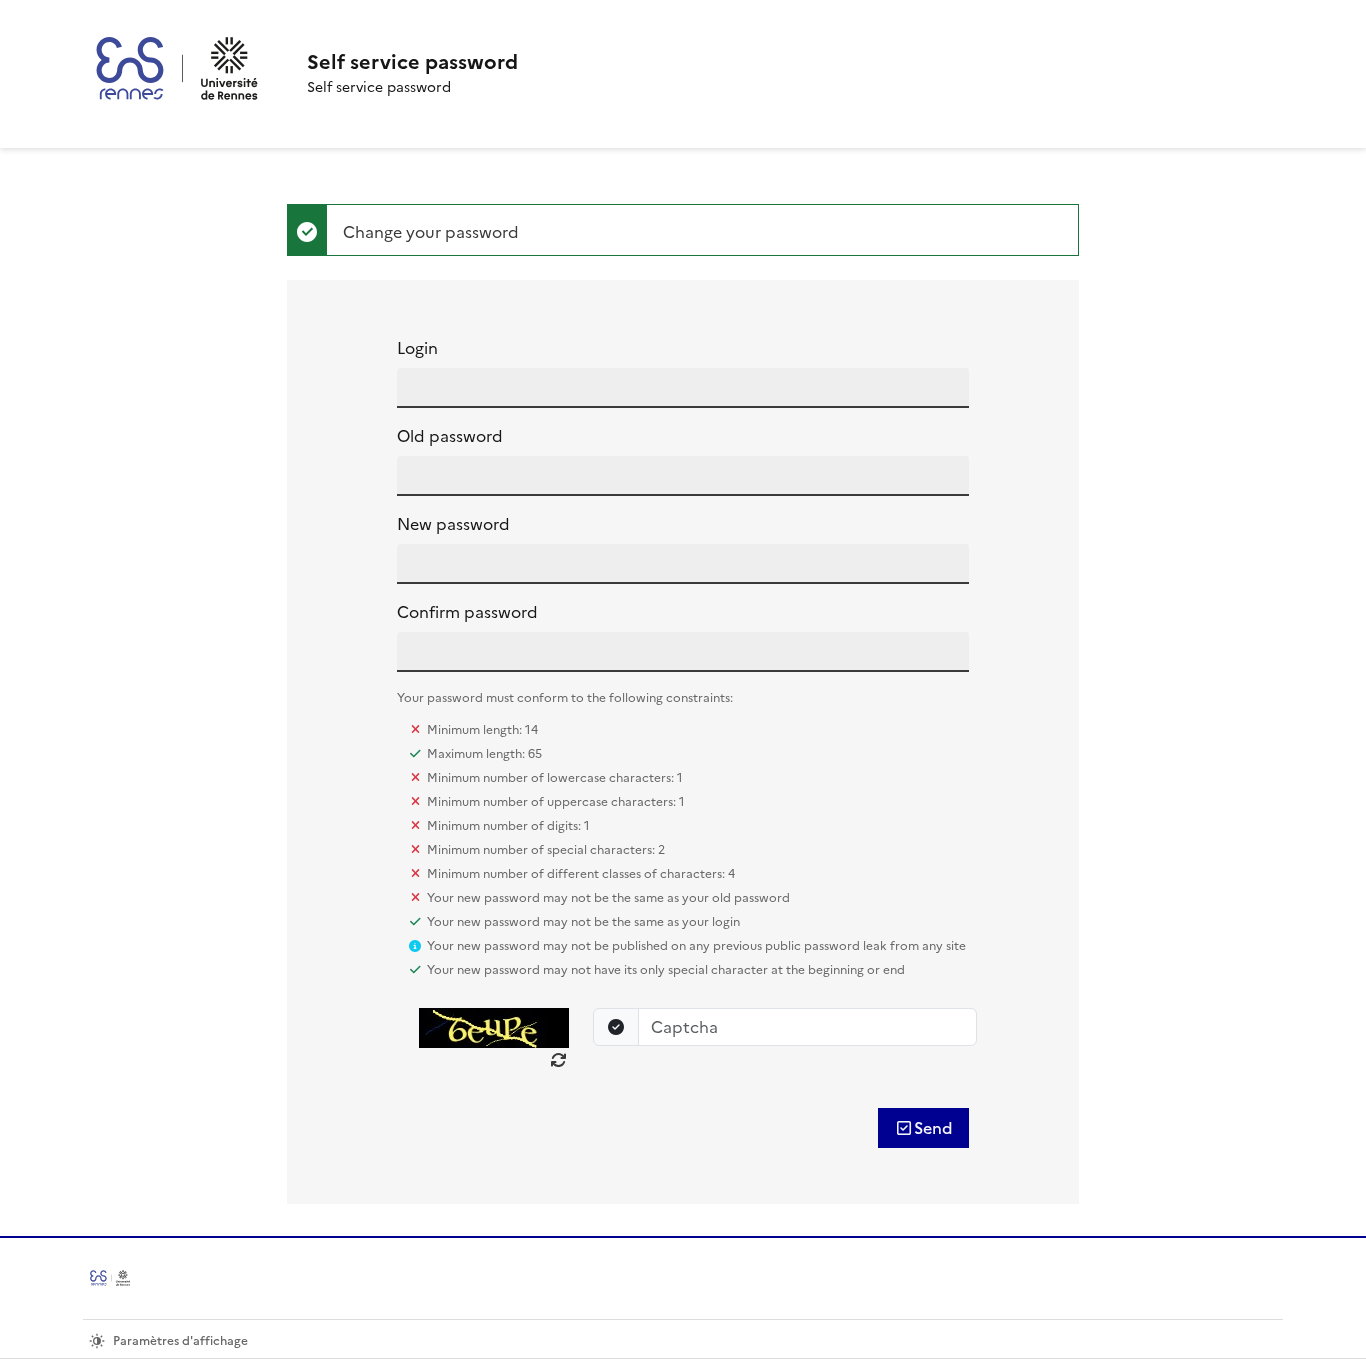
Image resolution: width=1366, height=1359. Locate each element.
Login (417, 348)
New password (453, 524)
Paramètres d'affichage (180, 1341)
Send (933, 1128)
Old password (450, 436)
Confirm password (467, 612)
